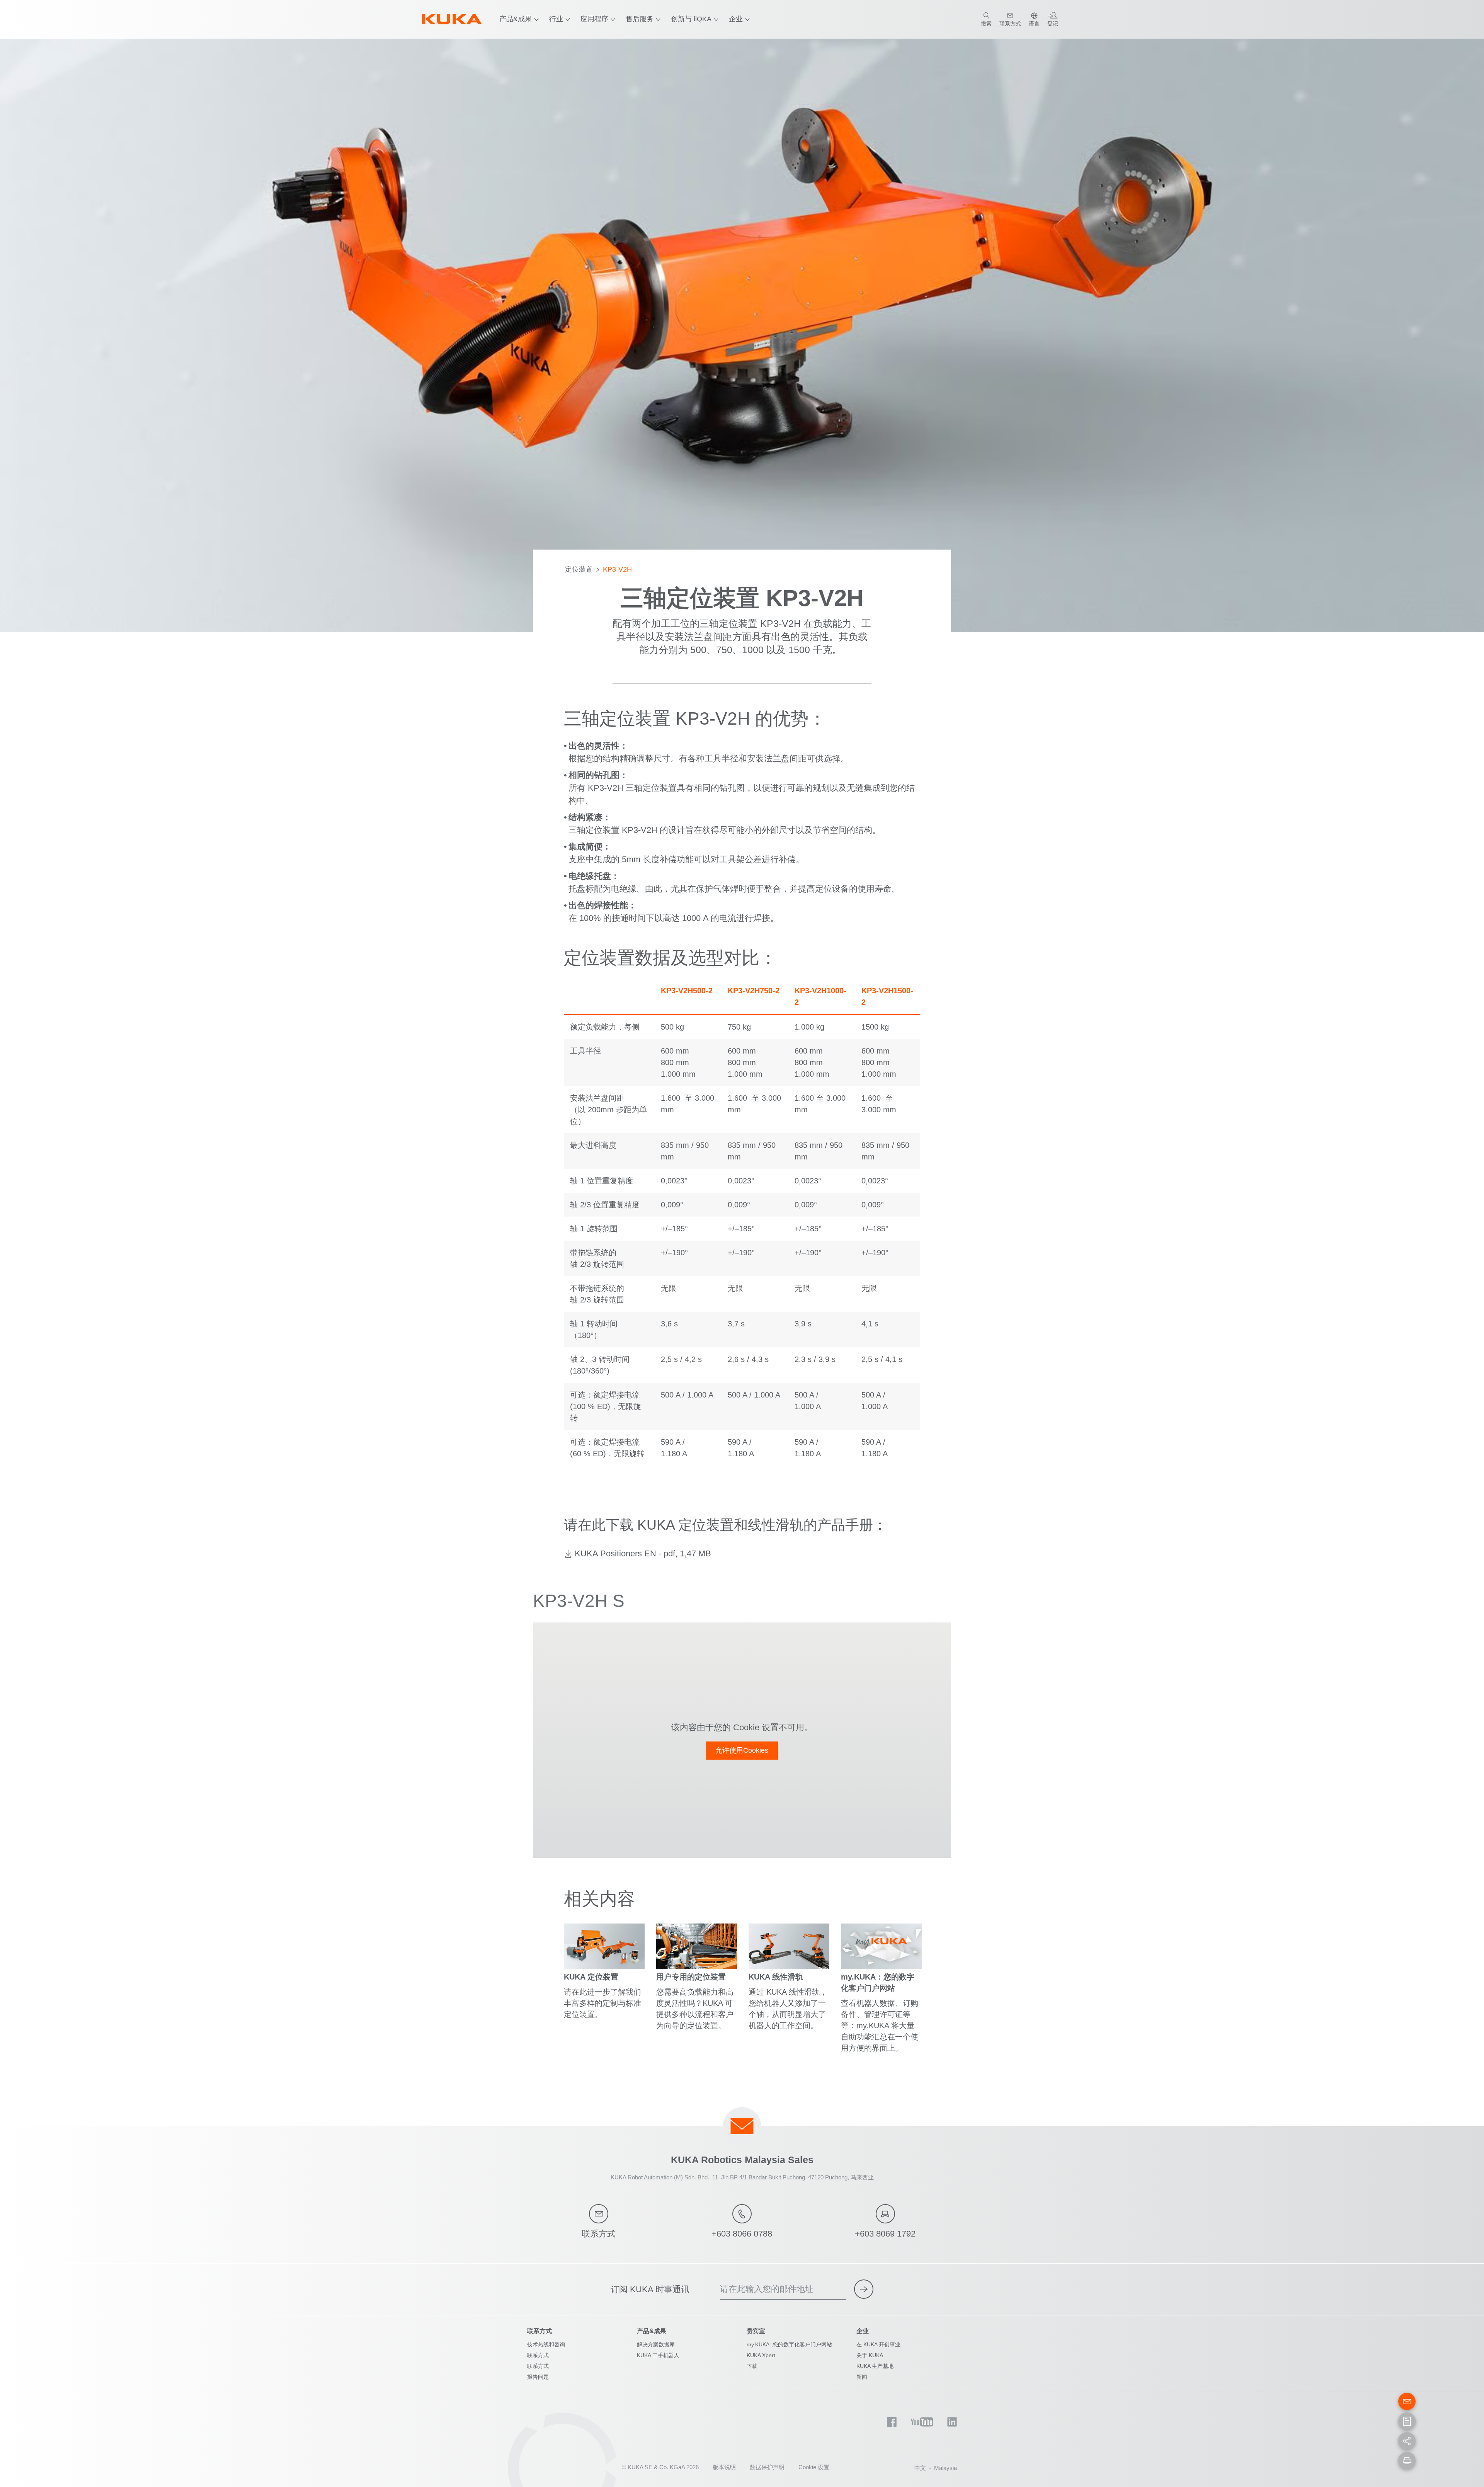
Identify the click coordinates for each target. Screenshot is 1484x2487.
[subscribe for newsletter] (864, 2289)
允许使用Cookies (742, 1750)
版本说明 (724, 2467)
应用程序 (594, 19)
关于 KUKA (870, 2355)
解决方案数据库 (656, 2344)
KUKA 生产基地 (875, 2366)
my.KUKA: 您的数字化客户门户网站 (789, 2344)
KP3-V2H (617, 569)
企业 (736, 19)
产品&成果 (516, 19)
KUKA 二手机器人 (658, 2355)
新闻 (862, 2377)
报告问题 (538, 2377)
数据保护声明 (767, 2467)
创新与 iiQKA (691, 19)
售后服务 (640, 19)
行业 (556, 19)
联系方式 (538, 2355)
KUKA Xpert (761, 2355)
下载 (752, 2366)
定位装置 (579, 569)
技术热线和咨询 (546, 2344)
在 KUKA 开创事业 (878, 2344)
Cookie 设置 (814, 2467)
